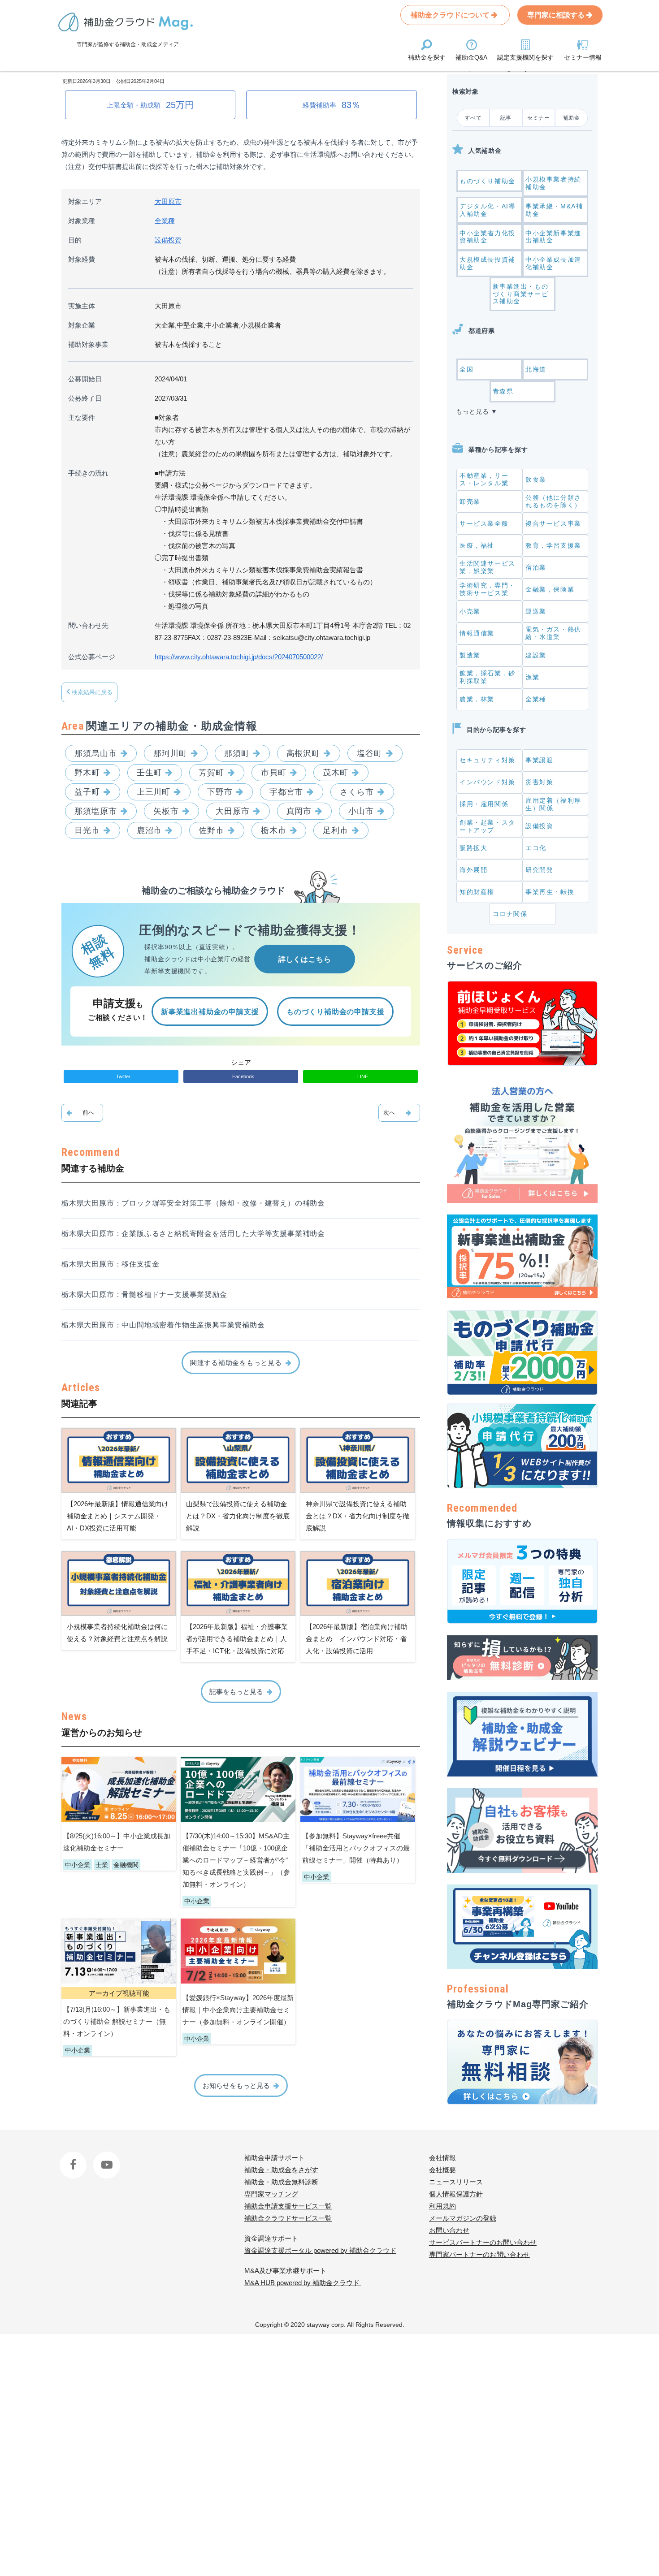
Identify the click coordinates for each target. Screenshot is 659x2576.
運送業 (536, 611)
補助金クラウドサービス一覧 (288, 2218)
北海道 (536, 369)
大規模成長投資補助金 (488, 263)
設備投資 (168, 240)
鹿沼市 (150, 830)
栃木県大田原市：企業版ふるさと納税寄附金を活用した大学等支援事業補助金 (193, 1234)
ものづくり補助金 (488, 181)
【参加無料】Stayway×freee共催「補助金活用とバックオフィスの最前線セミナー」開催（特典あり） (356, 1848)
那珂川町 (170, 753)
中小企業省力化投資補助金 (488, 237)
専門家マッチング (271, 2194)
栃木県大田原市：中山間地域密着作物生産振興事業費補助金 (163, 1325)
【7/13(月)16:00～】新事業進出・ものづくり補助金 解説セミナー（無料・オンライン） (117, 2021)
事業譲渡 (539, 760)
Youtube (105, 2158)
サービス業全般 (484, 523)
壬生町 (150, 773)
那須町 (237, 753)
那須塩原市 (96, 811)
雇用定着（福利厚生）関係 (553, 804)
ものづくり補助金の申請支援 (335, 1012)
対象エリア (85, 201)
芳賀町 (211, 773)
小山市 (361, 811)
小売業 (470, 611)
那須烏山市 (96, 753)
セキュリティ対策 (488, 760)
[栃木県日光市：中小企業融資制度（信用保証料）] (399, 1113)
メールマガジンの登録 (463, 2218)
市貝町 (274, 773)
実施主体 (82, 306)
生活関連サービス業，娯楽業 (488, 567)
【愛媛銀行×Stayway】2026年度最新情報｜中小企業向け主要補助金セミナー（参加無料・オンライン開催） (238, 2010)
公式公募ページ (92, 657)
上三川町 (154, 792)
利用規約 (442, 2206)
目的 (75, 240)
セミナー (538, 118)
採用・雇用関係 (484, 804)
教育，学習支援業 (553, 545)
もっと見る (473, 411)
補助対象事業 (88, 344)
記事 (506, 118)
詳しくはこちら (305, 959)
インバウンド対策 (488, 782)
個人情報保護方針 (456, 2194)
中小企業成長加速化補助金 (553, 263)
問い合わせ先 (88, 625)
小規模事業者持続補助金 (553, 183)
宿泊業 (536, 567)
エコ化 (536, 848)
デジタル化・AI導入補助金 (488, 210)
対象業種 (82, 221)
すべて (473, 118)
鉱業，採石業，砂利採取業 (488, 677)
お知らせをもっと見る (236, 2085)
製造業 (470, 655)
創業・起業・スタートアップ (488, 826)
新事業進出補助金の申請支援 (210, 1012)
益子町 (87, 792)
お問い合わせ (449, 2230)
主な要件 (82, 417)
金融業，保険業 (550, 589)
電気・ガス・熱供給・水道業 (553, 633)
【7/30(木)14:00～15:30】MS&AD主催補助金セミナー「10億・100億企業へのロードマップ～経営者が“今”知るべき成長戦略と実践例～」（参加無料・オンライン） (236, 1860)
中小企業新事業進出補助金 (553, 237)
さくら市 (357, 792)
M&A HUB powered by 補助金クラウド (303, 2283)
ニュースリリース (456, 2182)
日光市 (87, 830)
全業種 (165, 221)
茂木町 (336, 773)
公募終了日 (85, 398)
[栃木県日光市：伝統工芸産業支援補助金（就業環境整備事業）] (82, 1113)
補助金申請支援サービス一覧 (288, 2206)
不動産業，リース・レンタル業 (484, 479)
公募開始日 (85, 379)
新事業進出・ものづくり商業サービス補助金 (521, 294)
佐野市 (211, 830)
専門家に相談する (557, 15)
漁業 (532, 677)
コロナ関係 (510, 914)
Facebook (74, 2158)
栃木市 (274, 830)
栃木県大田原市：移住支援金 (110, 1264)
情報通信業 (477, 633)
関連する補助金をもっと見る (236, 1363)
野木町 (87, 773)
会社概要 (442, 2170)
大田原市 (168, 201)
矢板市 (166, 811)
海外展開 (473, 870)
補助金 (572, 118)
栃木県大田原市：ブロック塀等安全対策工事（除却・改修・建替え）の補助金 (193, 1203)
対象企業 (82, 325)
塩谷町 (370, 753)
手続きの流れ (88, 473)
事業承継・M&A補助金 (554, 210)
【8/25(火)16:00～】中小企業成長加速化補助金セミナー (117, 1842)
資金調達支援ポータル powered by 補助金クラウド (320, 2250)
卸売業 (470, 501)
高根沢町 (303, 753)
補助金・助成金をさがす (281, 2170)
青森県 (503, 391)
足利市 (336, 830)
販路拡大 (473, 848)
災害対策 (539, 782)
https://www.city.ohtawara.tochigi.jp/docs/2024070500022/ (239, 657)
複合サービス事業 (553, 523)
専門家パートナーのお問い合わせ (479, 2254)
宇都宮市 (286, 792)
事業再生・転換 (550, 892)
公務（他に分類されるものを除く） (553, 501)
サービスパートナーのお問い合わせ (483, 2242)
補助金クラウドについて (451, 15)
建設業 (536, 655)
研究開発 (539, 870)
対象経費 (82, 259)
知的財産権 (477, 892)
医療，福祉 (477, 545)
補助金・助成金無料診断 (281, 2182)
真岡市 (299, 811)
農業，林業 (477, 699)
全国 (466, 369)
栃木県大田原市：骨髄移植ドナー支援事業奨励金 (144, 1294)
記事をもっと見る (236, 1692)
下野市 (220, 792)
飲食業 (536, 480)
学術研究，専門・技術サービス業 (488, 589)
